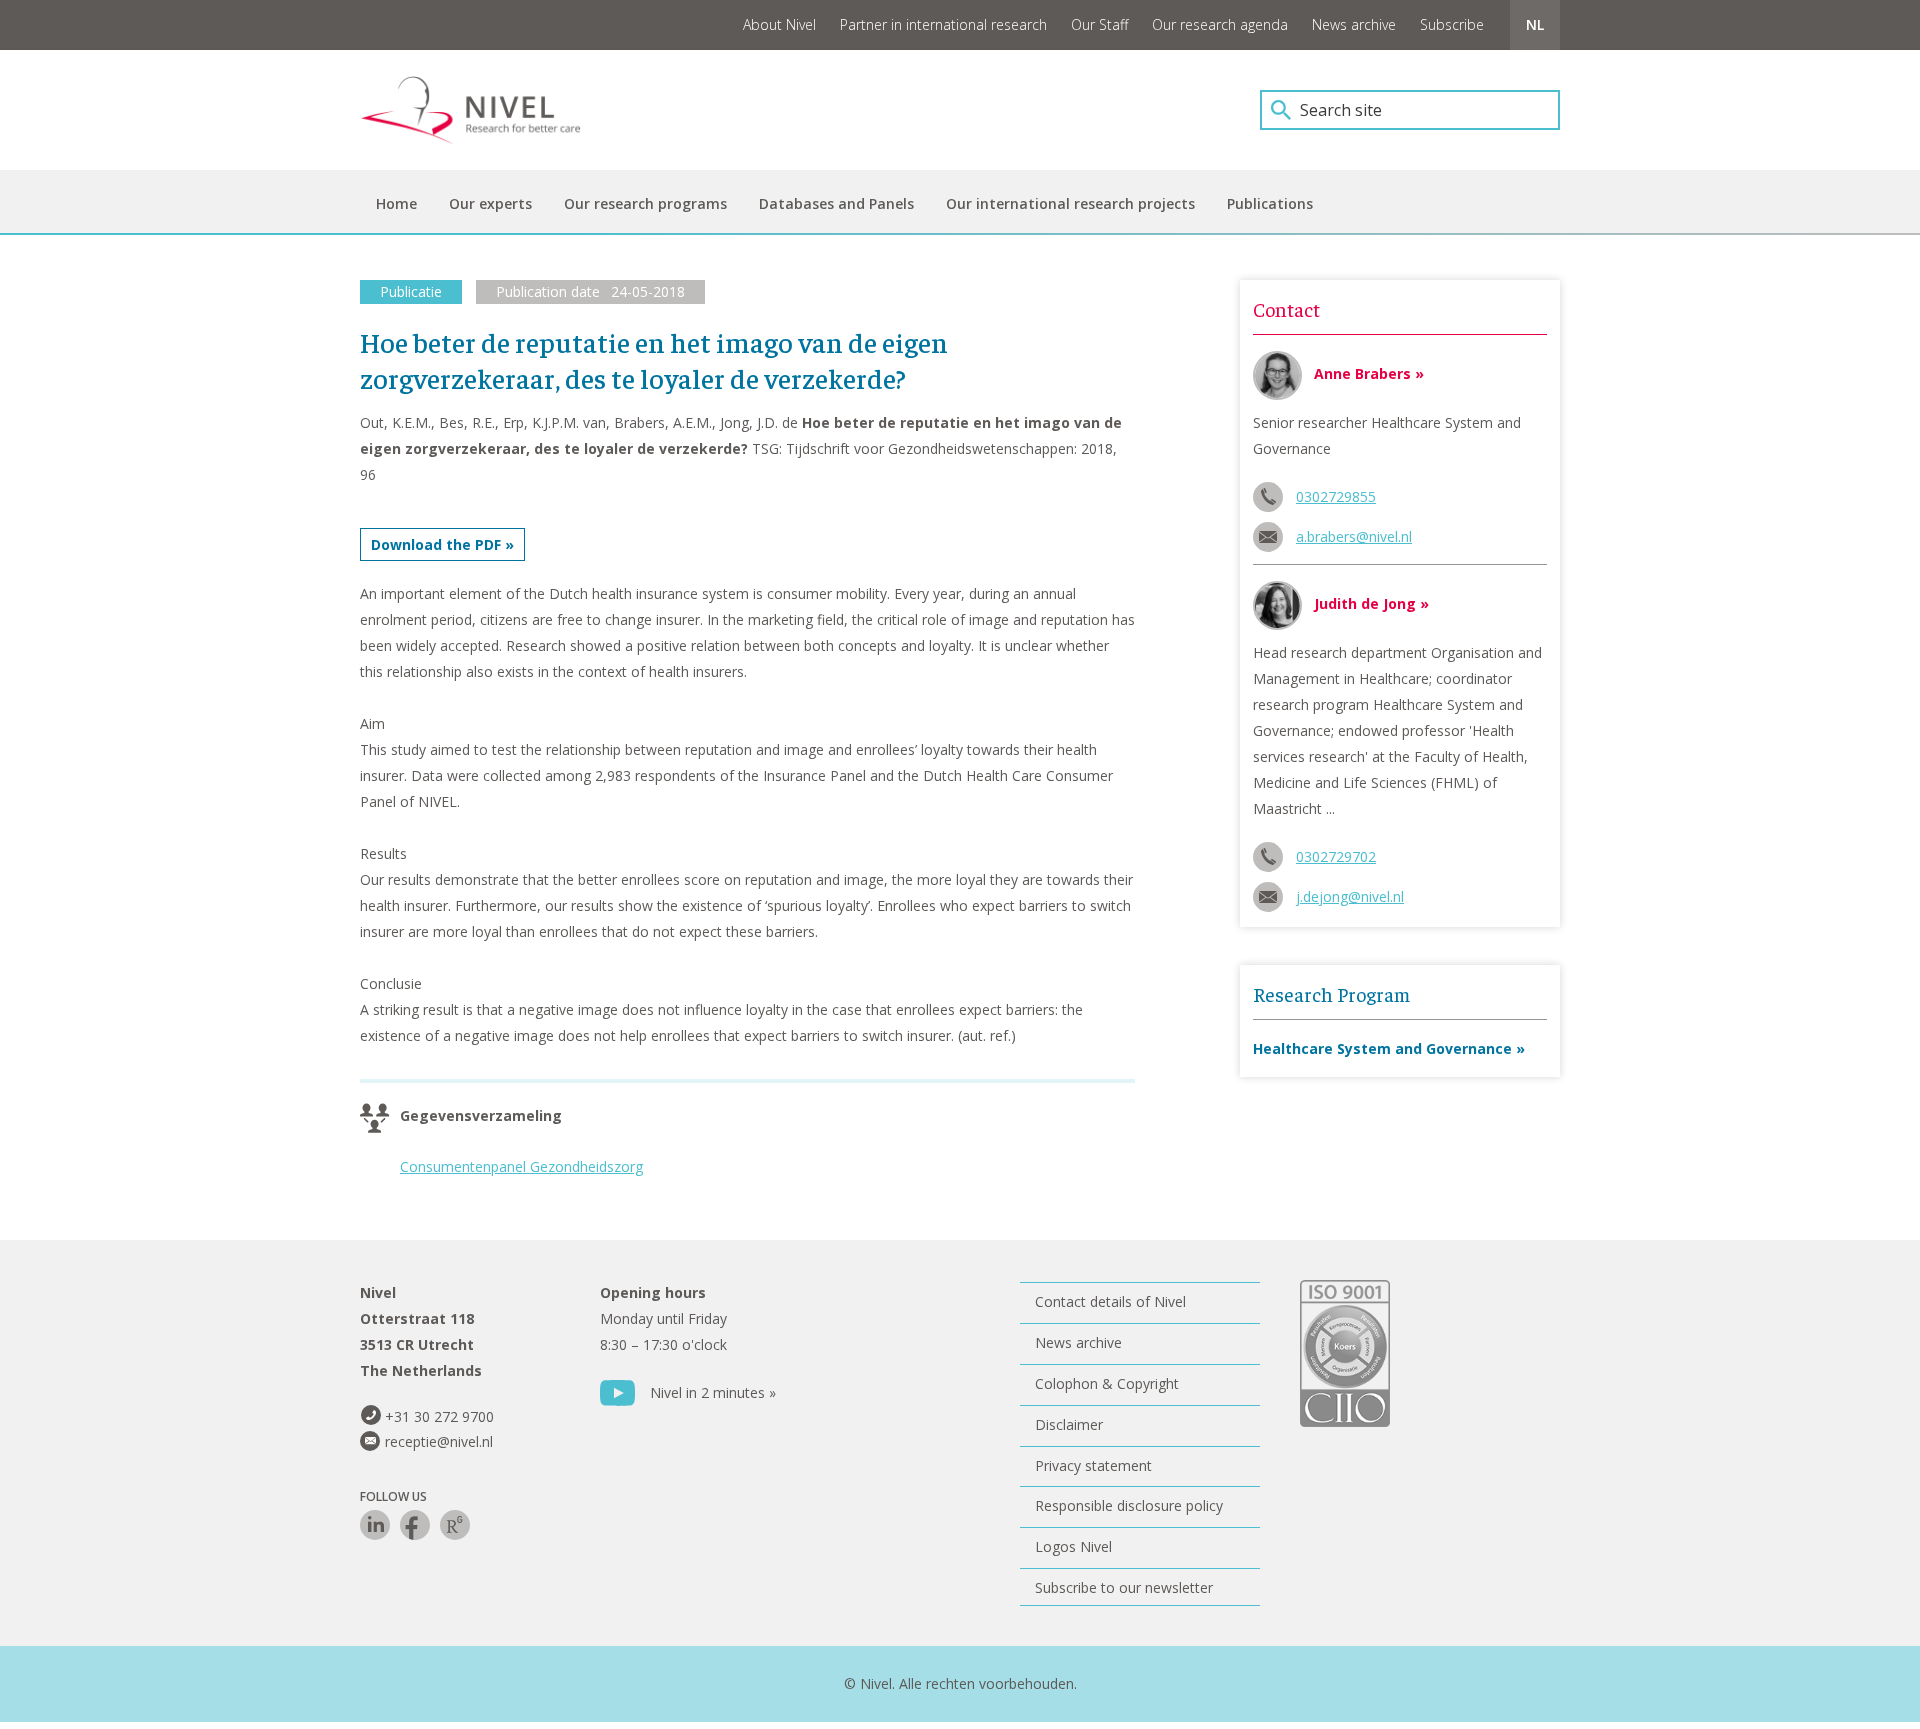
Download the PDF (436, 544)
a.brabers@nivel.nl (1354, 536)
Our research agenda (1220, 24)
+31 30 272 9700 (439, 1416)
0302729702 (1336, 856)
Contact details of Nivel (1110, 1301)
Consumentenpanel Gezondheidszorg (521, 1166)
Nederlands (1535, 25)
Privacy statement (1093, 1465)
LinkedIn (375, 1525)
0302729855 (1336, 496)
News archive (1354, 24)
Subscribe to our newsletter (1124, 1587)
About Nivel (779, 24)
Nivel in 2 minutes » (713, 1392)
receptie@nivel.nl (439, 1441)
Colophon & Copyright (1107, 1383)
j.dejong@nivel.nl (1350, 896)
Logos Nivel (1073, 1546)
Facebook (415, 1525)
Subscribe (1452, 24)
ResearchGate (455, 1525)
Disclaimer (1069, 1424)
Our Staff (1099, 24)
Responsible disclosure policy (1129, 1505)
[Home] (485, 110)
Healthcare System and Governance (1382, 1048)
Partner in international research (943, 24)
